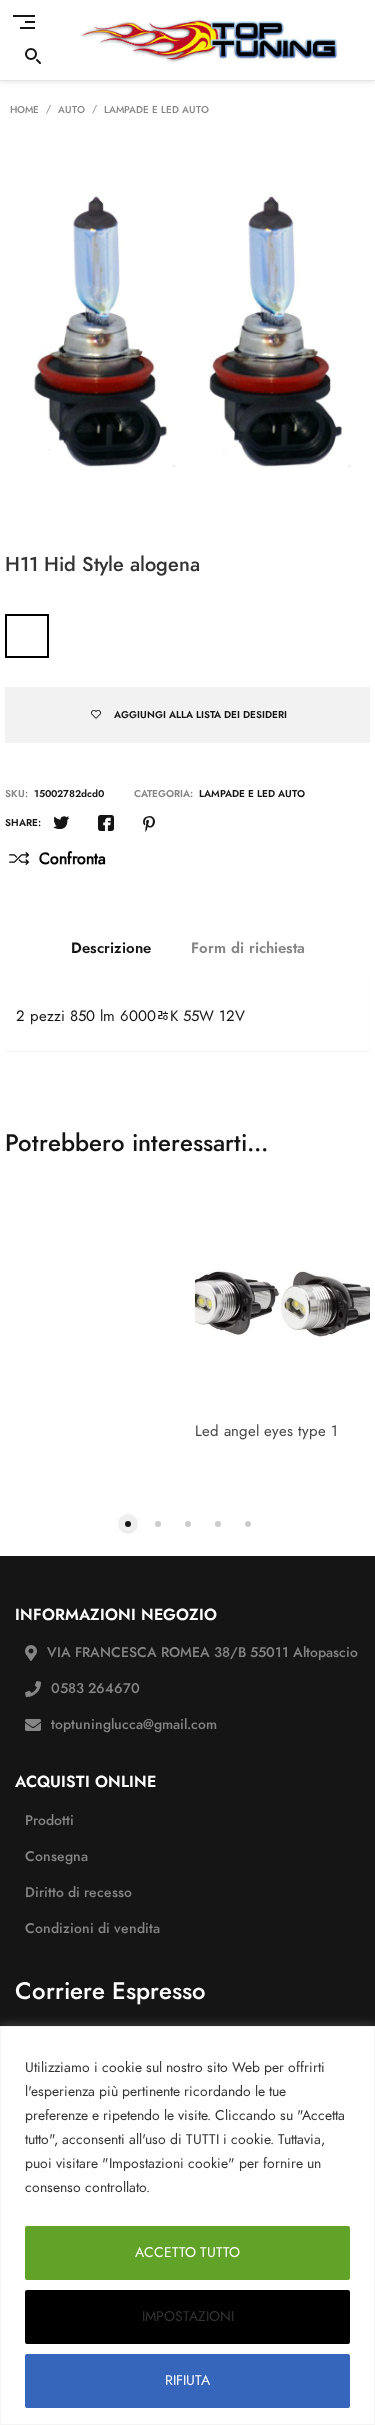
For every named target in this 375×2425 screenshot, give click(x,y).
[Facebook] (106, 825)
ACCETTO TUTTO (187, 2252)
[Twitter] (61, 825)
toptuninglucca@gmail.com (134, 1724)
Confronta (72, 859)
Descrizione (111, 948)
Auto (71, 110)
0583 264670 (95, 1688)
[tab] (111, 948)
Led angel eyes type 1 (266, 1431)
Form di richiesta (248, 948)
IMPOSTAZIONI (188, 2316)
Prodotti (49, 1820)
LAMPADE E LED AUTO (156, 110)
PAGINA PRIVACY (213, 2187)
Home (24, 110)
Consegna (56, 1856)
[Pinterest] (149, 825)
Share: (23, 823)
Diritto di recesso (78, 1892)
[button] (128, 1522)
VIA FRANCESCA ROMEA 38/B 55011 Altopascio (202, 1652)
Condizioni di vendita (92, 1928)
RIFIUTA (187, 2380)
